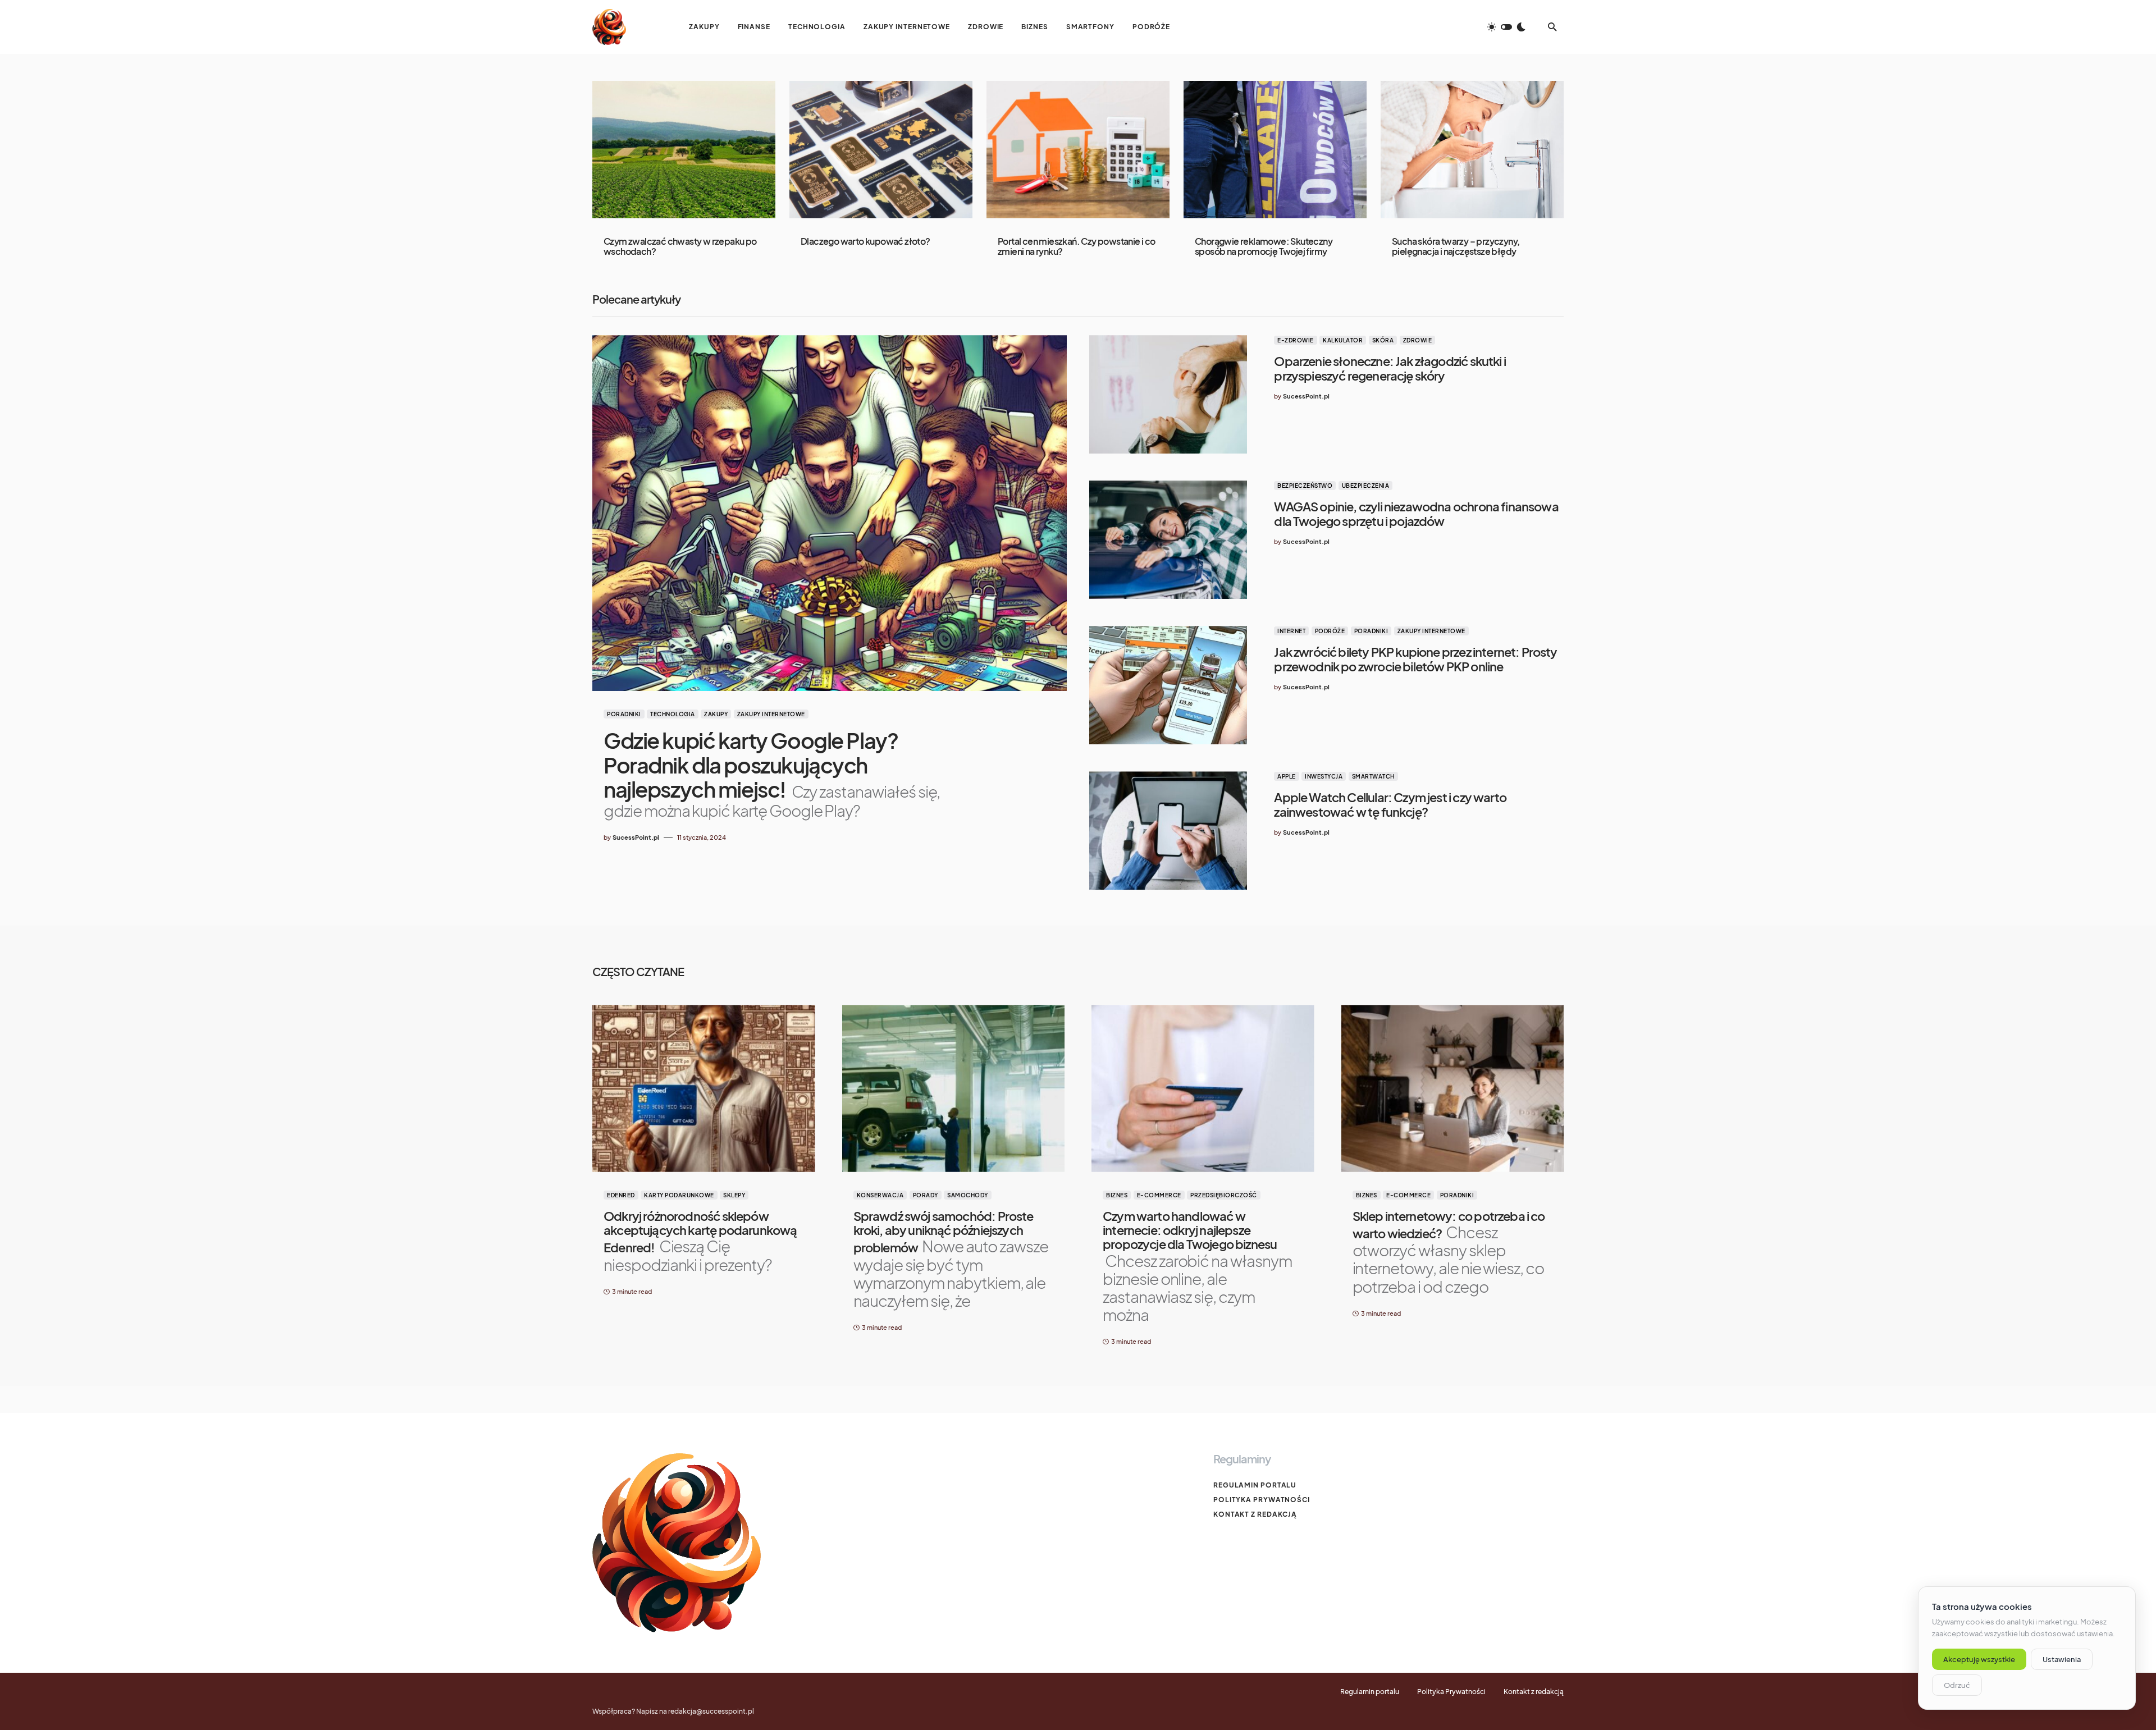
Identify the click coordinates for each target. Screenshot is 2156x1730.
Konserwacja (880, 1195)
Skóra (1383, 340)
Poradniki (624, 714)
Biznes (1117, 1195)
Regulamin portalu (1255, 1485)
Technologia (673, 714)
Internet (1291, 631)
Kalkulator (1343, 340)
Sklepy (734, 1195)
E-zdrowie (1296, 340)
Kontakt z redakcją (1255, 1514)
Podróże (1330, 631)
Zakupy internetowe (771, 714)
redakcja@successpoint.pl (711, 1711)
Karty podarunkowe (679, 1195)
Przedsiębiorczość (1224, 1195)
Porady (926, 1195)
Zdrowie (1418, 340)
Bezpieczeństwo (1305, 486)
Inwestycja (1324, 776)
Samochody (968, 1195)
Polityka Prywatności (1262, 1500)
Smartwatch (1373, 776)
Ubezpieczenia (1366, 486)
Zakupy (716, 714)
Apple (1287, 776)
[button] (1506, 27)
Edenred (621, 1195)
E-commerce (1159, 1195)
